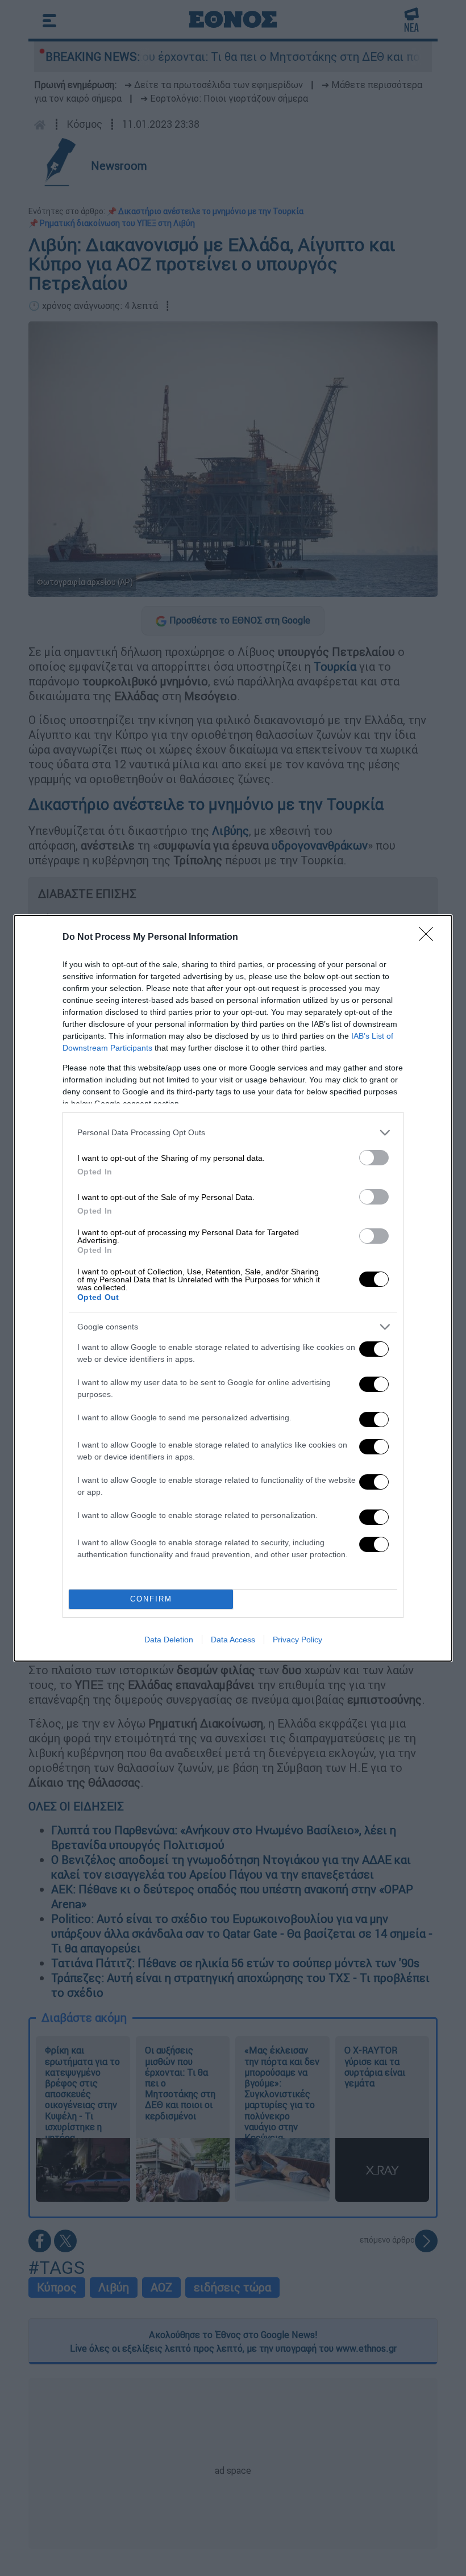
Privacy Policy (298, 1640)
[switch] (374, 1158)
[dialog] (233, 1288)
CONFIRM (151, 1599)
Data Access (233, 1640)
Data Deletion (169, 1640)
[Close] (430, 938)
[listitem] (233, 1133)
